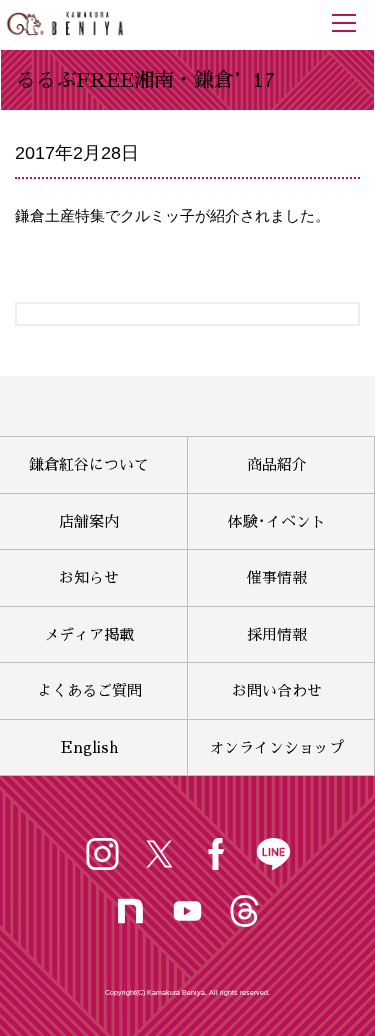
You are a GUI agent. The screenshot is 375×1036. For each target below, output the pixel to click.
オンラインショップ (276, 747)
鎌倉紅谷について (89, 464)
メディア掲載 (89, 634)
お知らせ (89, 577)
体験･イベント (277, 521)
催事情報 (277, 577)
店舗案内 (89, 521)
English (89, 747)
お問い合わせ (277, 690)
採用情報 (277, 634)
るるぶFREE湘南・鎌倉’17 (145, 80)
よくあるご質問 (89, 690)
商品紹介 (277, 464)
